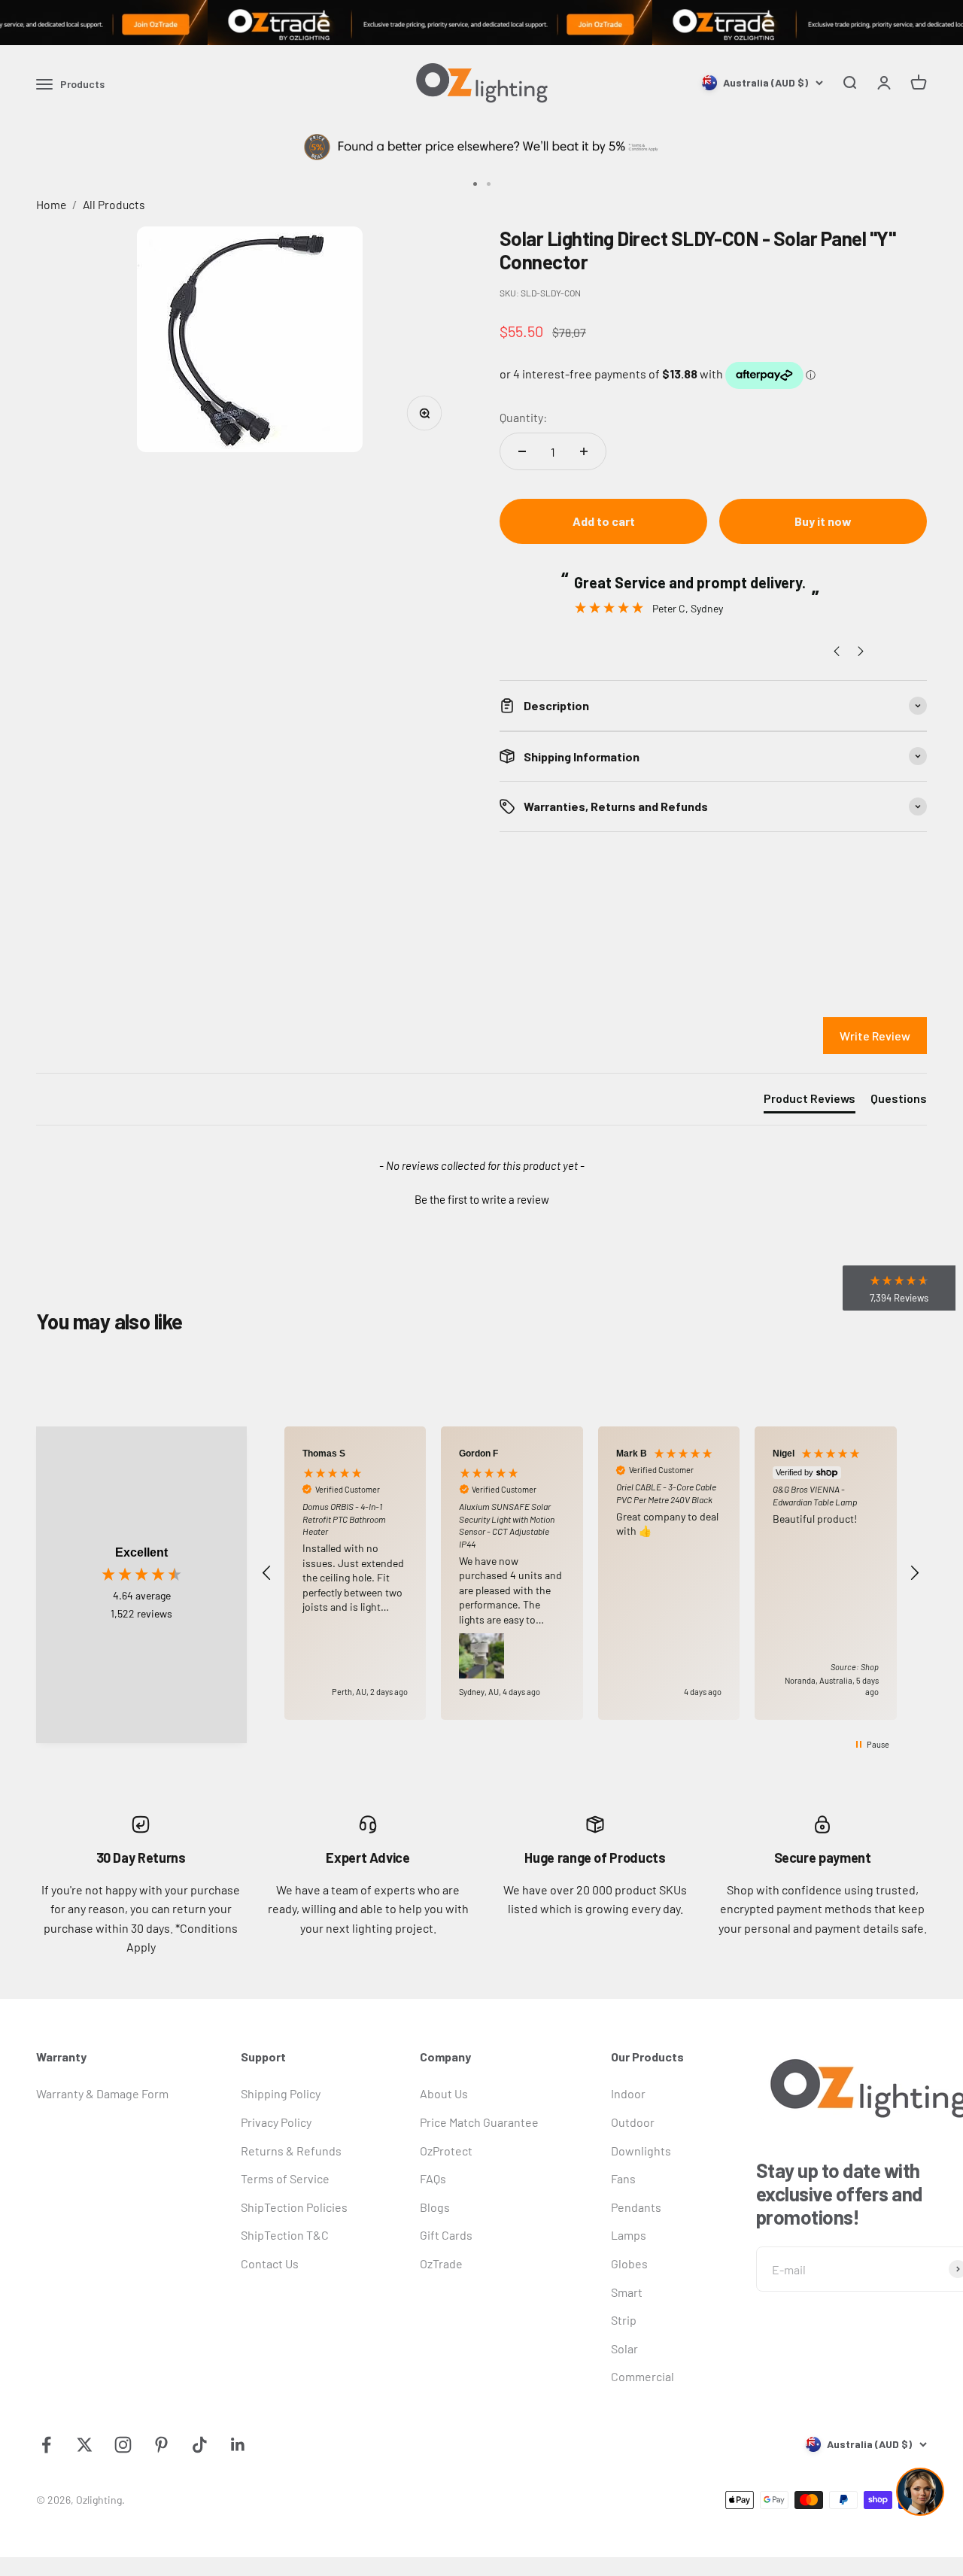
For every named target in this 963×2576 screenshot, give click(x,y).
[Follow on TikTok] (200, 2445)
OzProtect (446, 2151)
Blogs (435, 2207)
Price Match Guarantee (479, 2122)
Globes (629, 2263)
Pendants (636, 2207)
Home (51, 204)
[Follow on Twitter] (85, 2445)
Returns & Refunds (291, 2151)
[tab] (810, 1101)
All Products (114, 204)
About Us (444, 2093)
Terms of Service (285, 2178)
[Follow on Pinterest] (161, 2445)
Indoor (628, 2093)
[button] (481, 1198)
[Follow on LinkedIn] (238, 2445)
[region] (591, 1573)
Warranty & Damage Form (102, 2093)
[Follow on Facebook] (46, 2445)
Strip (624, 2320)
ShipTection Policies (294, 2207)
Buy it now (823, 521)
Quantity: (523, 417)
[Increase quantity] (584, 451)
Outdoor (633, 2122)
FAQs (433, 2178)
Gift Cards (446, 2235)
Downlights (641, 2151)
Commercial (643, 2376)
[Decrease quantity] (522, 451)
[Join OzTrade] (481, 23)
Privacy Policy (276, 2122)
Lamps (629, 2235)
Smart (627, 2292)
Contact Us (270, 2263)
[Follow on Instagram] (123, 2445)
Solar (624, 2348)
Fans (623, 2178)
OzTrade (441, 2263)
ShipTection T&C (285, 2235)
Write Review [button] (875, 1036)
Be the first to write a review (482, 1199)
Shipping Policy (281, 2093)
